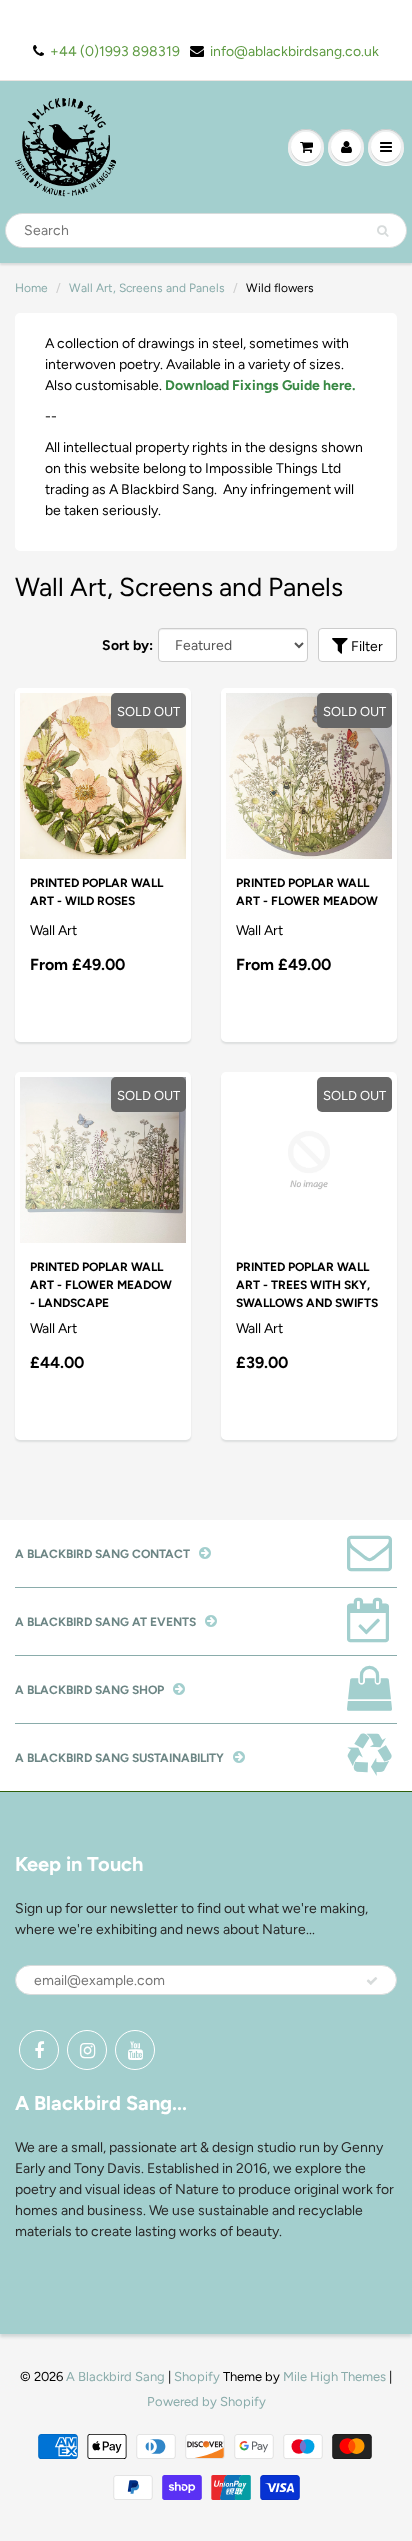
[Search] (382, 231)
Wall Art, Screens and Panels (147, 288)
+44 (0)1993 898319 (115, 51)
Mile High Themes (334, 2376)
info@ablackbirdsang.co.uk (294, 51)
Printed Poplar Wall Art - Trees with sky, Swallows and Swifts (307, 1285)
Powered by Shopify (206, 2401)
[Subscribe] (372, 1981)
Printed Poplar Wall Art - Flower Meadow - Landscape (101, 1285)
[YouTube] (135, 2050)
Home (31, 288)
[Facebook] (39, 2050)
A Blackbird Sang (115, 2376)
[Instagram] (87, 2050)
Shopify (197, 2376)
